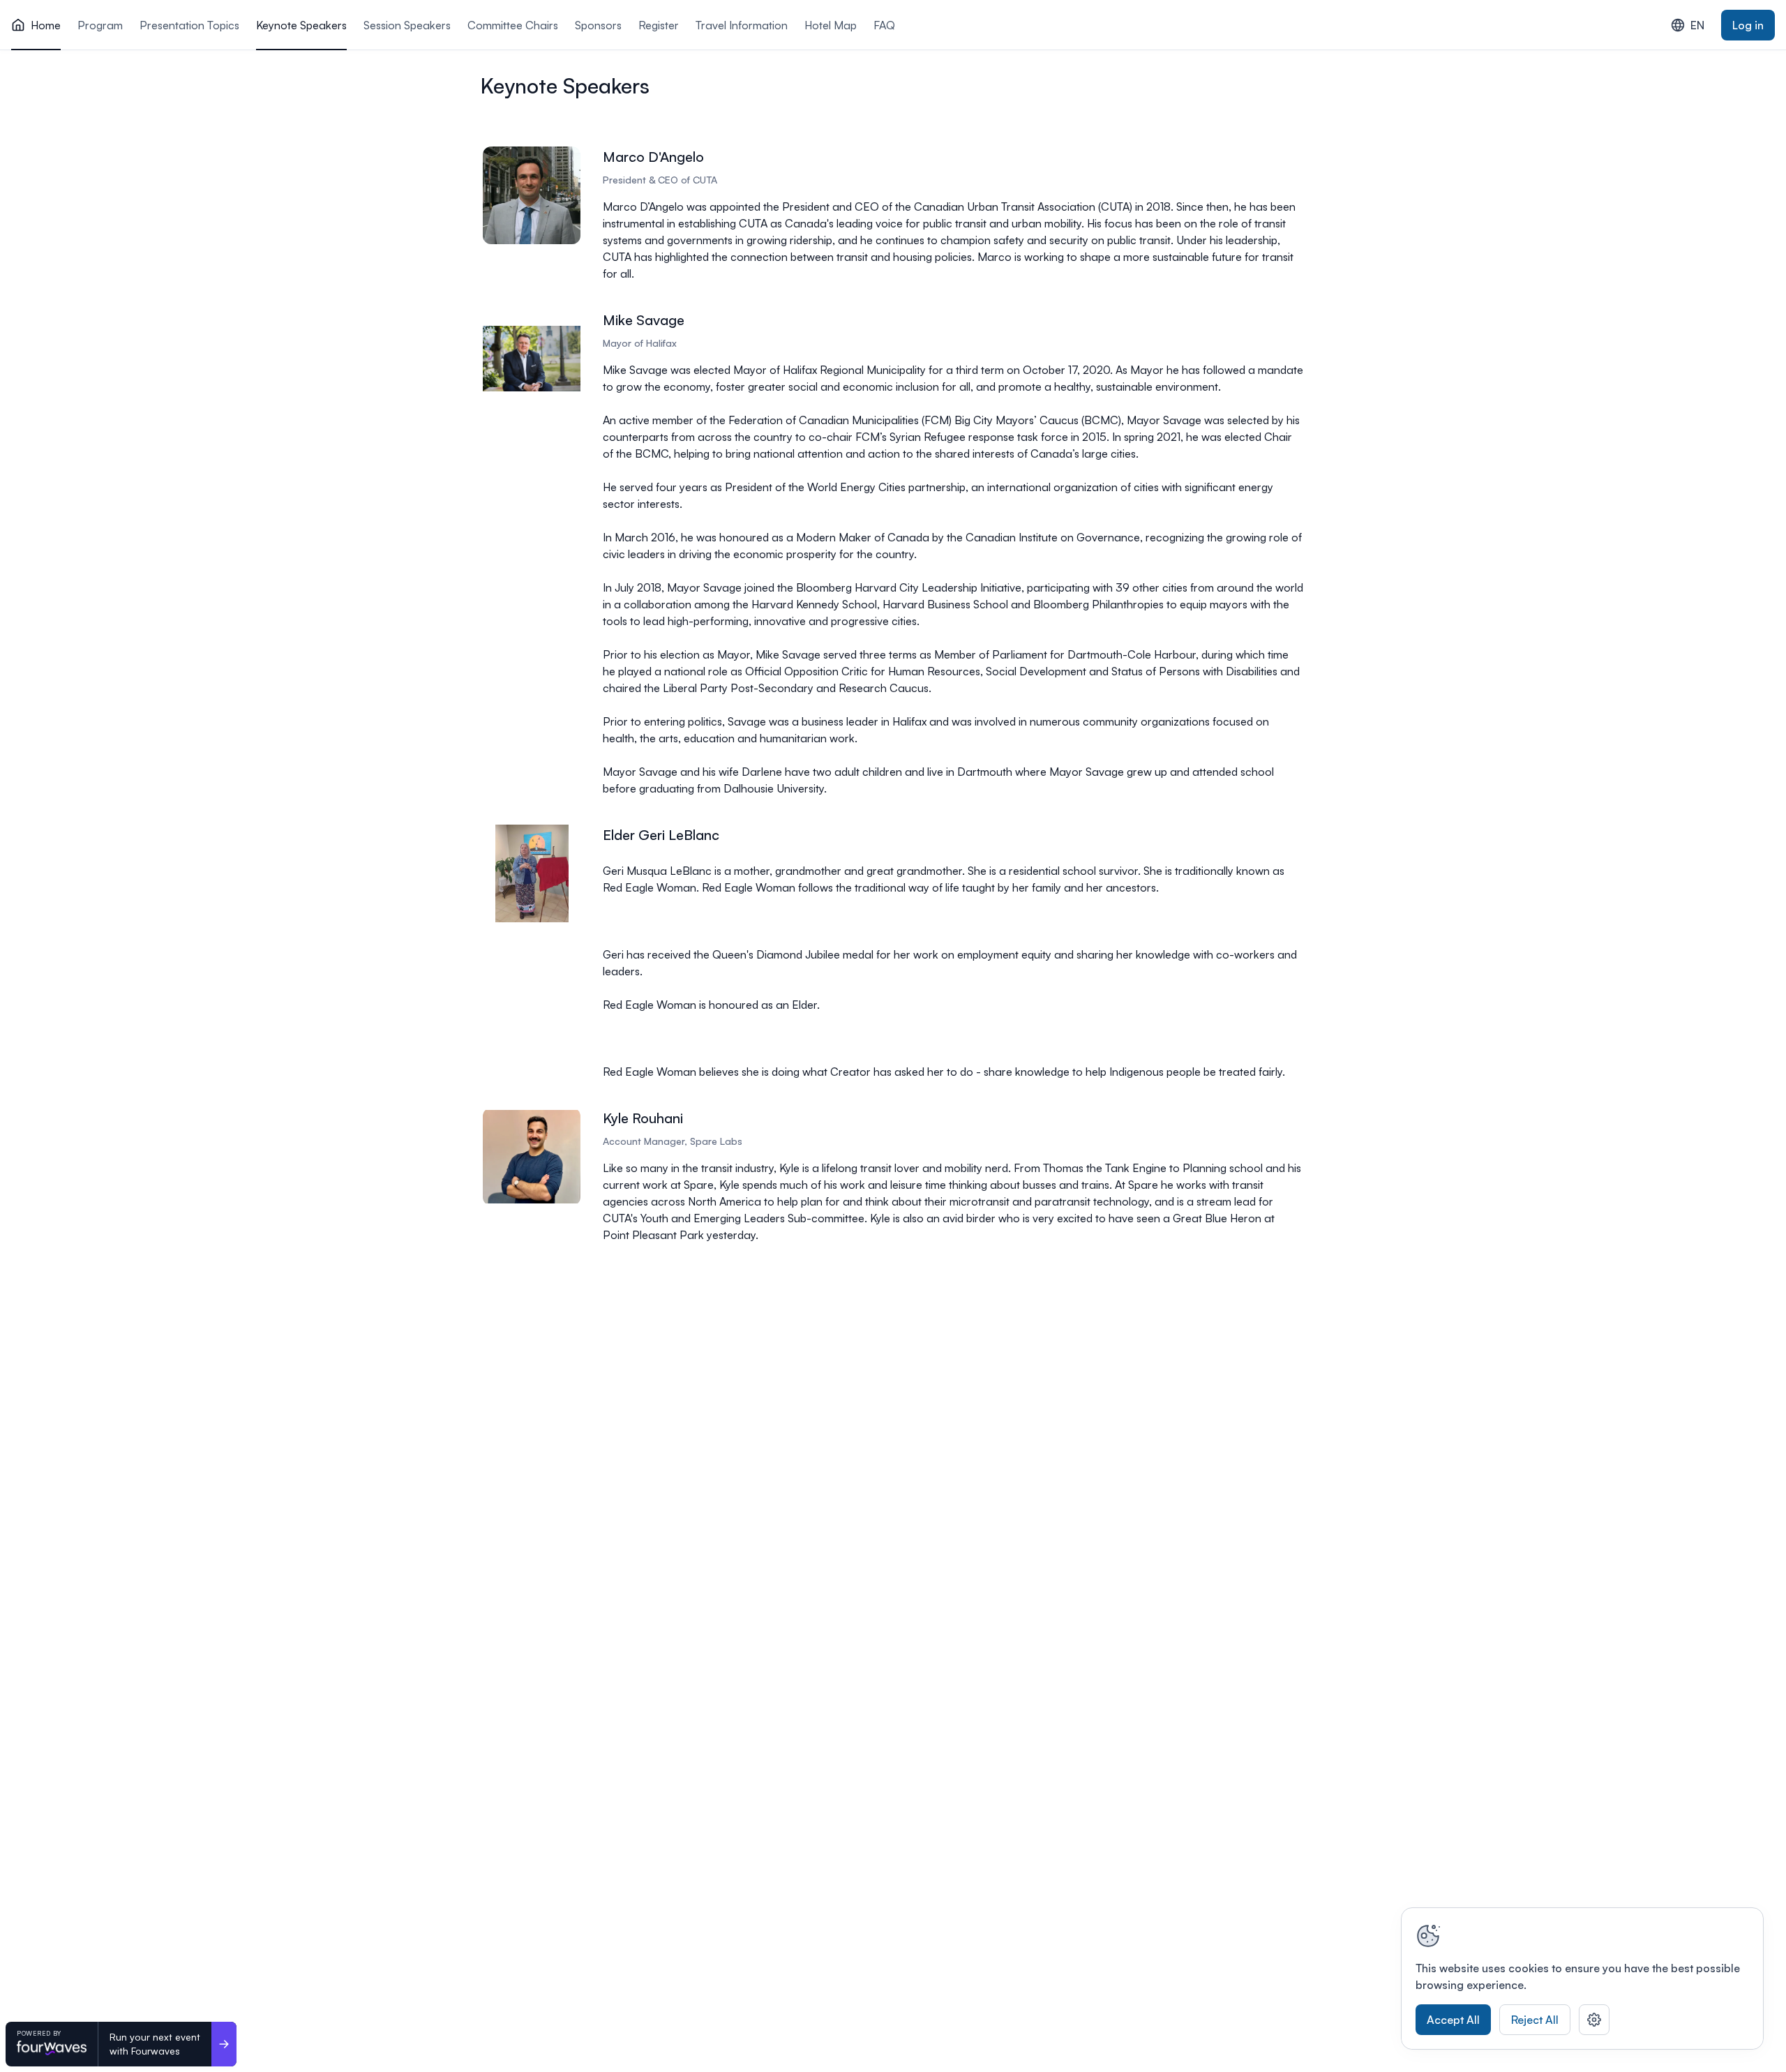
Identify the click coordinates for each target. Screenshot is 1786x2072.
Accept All (1453, 2020)
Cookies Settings (1594, 2020)
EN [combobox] (1697, 25)
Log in (1748, 25)
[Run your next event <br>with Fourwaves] (224, 2044)
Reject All (1535, 2020)
